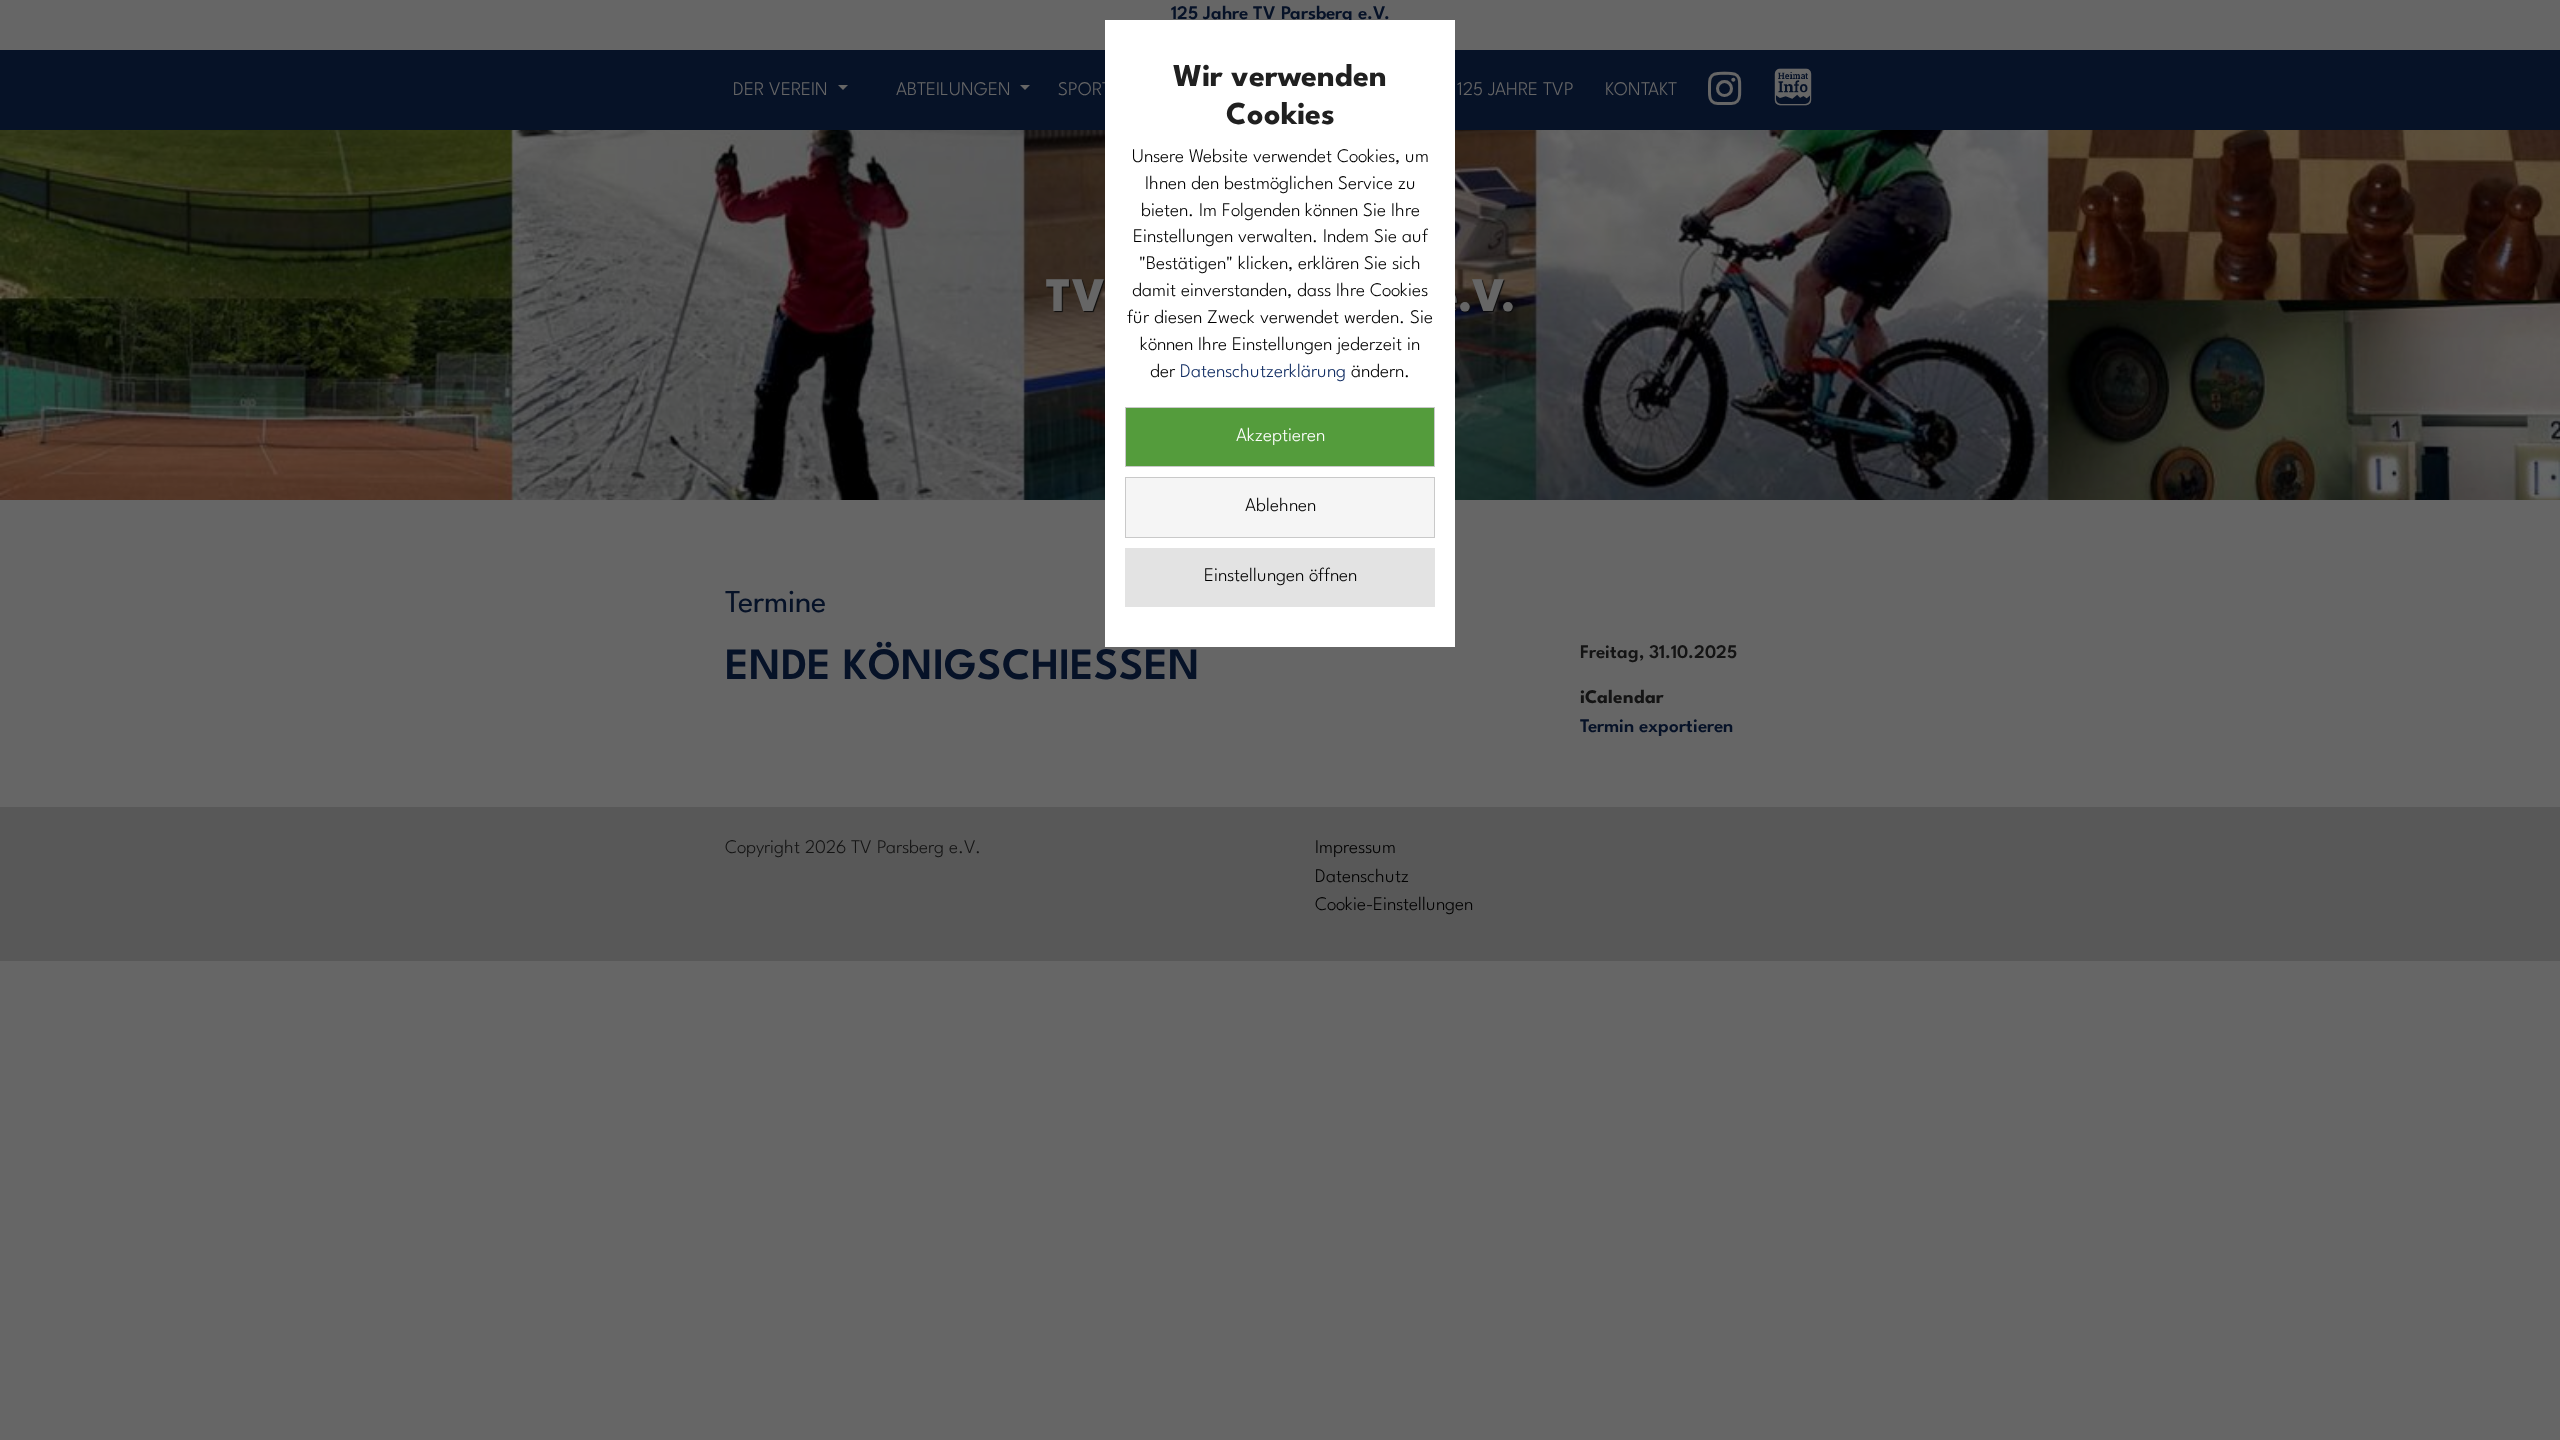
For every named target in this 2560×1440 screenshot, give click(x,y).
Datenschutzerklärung (1263, 372)
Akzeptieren (1280, 436)
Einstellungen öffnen (1280, 576)
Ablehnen (1280, 506)
